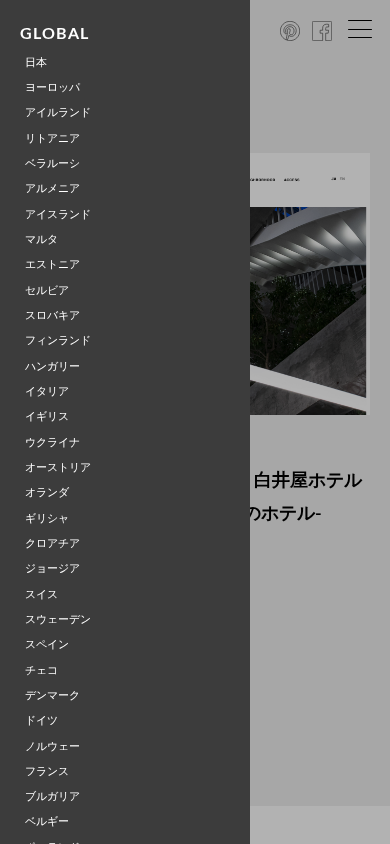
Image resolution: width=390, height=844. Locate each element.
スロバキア (52, 315)
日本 (36, 62)
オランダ (47, 492)
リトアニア (52, 138)
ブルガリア (52, 796)
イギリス (47, 416)
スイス (41, 594)
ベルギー (47, 821)
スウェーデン (58, 619)
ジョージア (52, 568)
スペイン (47, 644)
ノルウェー (52, 746)
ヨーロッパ (52, 87)
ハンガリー (52, 366)
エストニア (52, 264)
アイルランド (58, 112)
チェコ (41, 670)
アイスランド (58, 214)
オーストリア (58, 467)
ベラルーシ (52, 163)
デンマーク (52, 695)
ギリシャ (47, 518)
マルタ (41, 239)
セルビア (47, 290)
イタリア (47, 391)
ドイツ (41, 720)
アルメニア (52, 188)
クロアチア (52, 543)
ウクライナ (52, 442)
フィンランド (58, 340)
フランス (47, 771)
